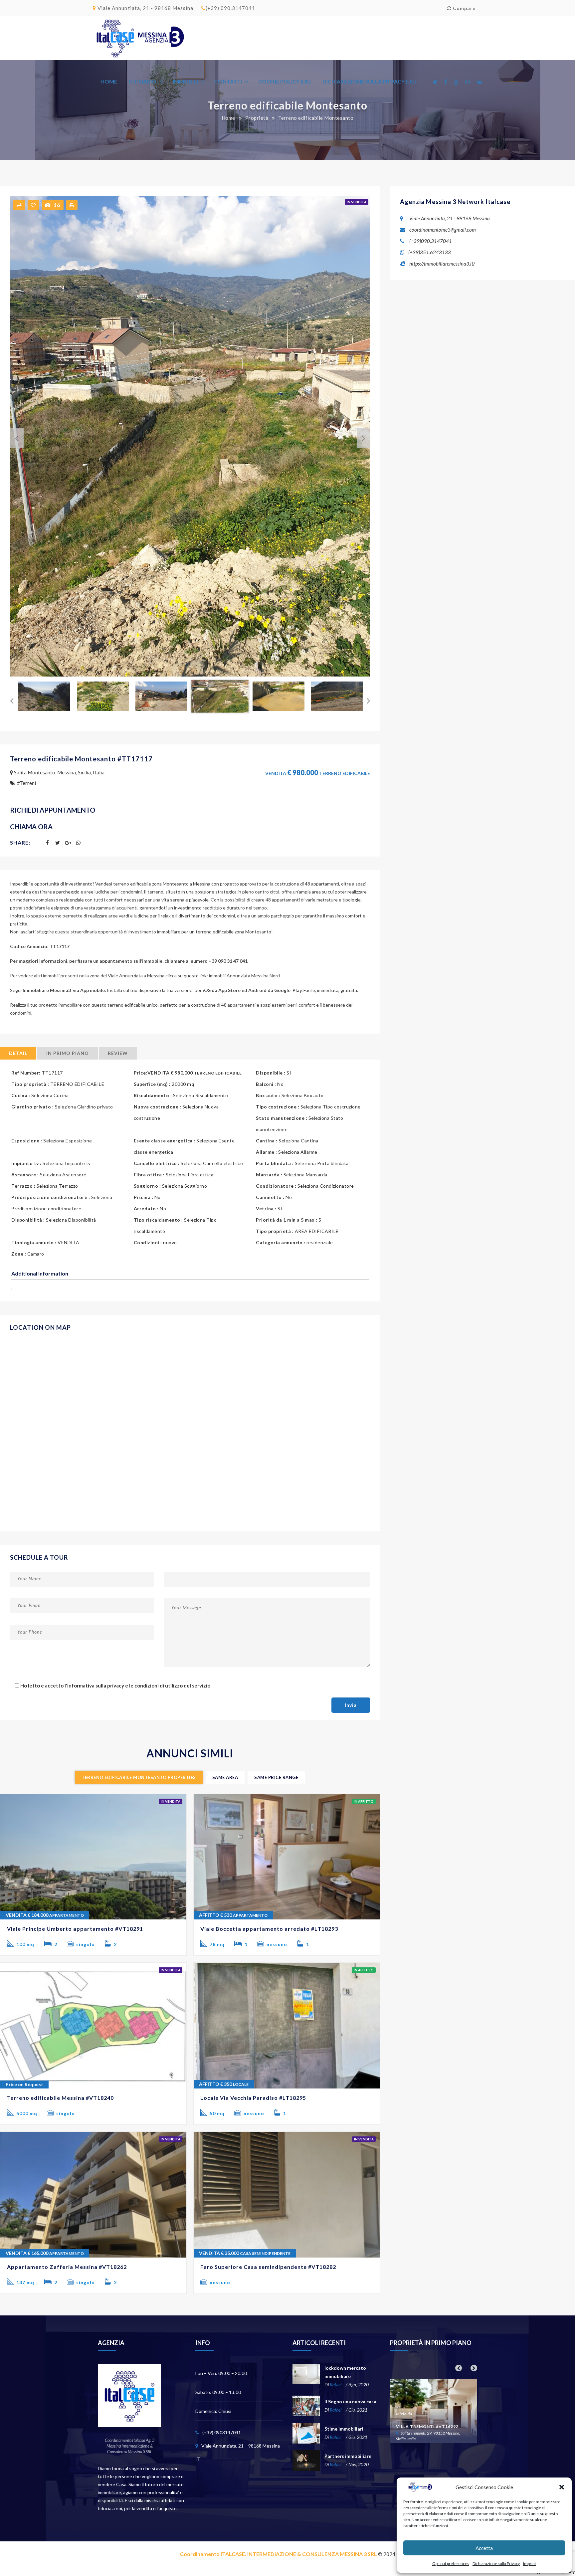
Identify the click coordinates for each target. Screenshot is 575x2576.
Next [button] (358, 436)
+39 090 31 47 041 (229, 961)
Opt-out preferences (451, 2564)
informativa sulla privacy (96, 1685)
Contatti (228, 81)
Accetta (484, 2548)
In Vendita (357, 202)
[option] (190, 436)
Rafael (336, 2384)
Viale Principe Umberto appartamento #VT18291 (75, 1929)
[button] (562, 2487)
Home (109, 81)
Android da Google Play (275, 990)
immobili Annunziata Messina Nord (244, 976)
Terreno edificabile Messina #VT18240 (60, 2098)
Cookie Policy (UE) (285, 81)
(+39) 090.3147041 (230, 8)
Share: (20, 842)
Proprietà (257, 118)
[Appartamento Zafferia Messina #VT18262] (93, 2195)
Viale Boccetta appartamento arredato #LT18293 (269, 1929)
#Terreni (26, 783)
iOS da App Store (222, 990)
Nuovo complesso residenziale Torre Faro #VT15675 (427, 2419)
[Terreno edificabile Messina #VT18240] (93, 2026)
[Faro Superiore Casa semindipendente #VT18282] (287, 2195)
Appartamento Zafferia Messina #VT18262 (67, 2267)
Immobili (185, 81)
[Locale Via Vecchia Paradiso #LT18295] (287, 2026)
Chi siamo (143, 81)
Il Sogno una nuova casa (350, 2401)
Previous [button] (12, 436)
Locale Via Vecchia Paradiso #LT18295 (253, 2098)
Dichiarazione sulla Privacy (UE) (369, 81)
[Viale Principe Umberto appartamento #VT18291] (93, 1857)
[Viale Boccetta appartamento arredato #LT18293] (287, 1857)
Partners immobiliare (348, 2456)
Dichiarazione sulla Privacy (496, 2564)
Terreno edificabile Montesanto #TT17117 (81, 759)
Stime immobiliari (344, 2429)
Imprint (530, 2564)
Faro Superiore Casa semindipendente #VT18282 (268, 2267)
